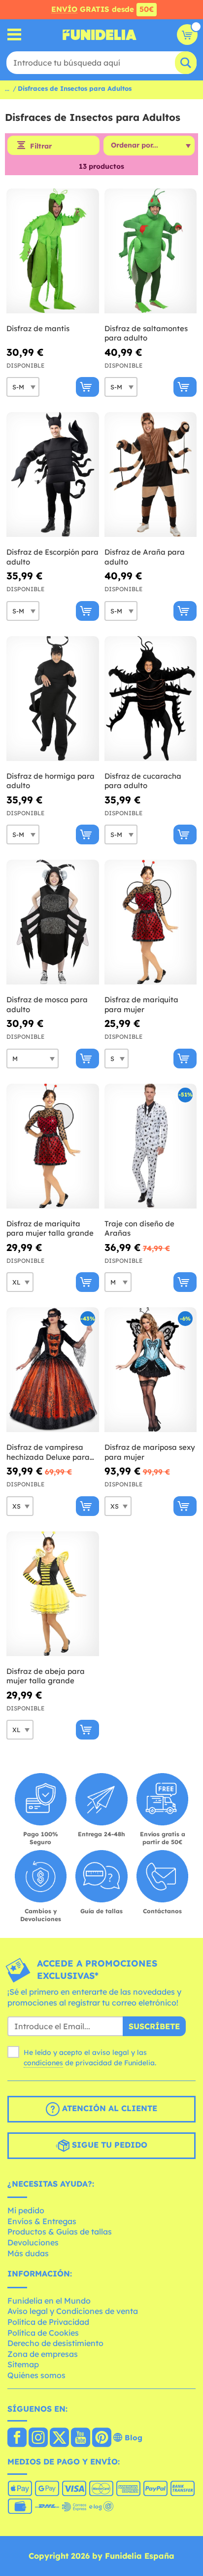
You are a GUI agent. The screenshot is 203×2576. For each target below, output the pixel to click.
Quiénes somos (36, 2375)
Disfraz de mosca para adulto (47, 1004)
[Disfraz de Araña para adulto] (151, 475)
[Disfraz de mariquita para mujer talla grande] (53, 1146)
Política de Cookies (43, 2333)
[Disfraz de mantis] (53, 251)
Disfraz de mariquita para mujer (141, 1004)
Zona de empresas (43, 2354)
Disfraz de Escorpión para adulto (52, 557)
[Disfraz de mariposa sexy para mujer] (151, 1370)
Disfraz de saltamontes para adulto (146, 333)
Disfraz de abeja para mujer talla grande (46, 1676)
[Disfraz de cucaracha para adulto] (151, 699)
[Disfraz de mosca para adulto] (53, 922)
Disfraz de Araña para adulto (145, 557)
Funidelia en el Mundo (49, 2301)
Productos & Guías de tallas (60, 2232)
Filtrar (41, 146)
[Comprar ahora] (87, 387)
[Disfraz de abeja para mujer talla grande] (53, 1594)
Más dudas (28, 2253)
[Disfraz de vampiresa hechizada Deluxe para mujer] (53, 1370)
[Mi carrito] (187, 35)
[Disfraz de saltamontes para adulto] (151, 251)
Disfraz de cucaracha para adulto (143, 781)
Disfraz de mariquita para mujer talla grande (50, 1229)
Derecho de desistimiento (55, 2343)
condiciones (43, 2063)
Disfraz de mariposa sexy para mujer (150, 1452)
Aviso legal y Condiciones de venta (73, 2311)
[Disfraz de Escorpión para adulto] (53, 475)
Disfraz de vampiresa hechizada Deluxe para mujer (48, 1452)
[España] (17, 2438)
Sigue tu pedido (108, 2145)
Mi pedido (26, 2210)
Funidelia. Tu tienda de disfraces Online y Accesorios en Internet (100, 35)
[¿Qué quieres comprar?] (15, 35)
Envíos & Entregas (42, 2221)
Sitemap (23, 2364)
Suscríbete (154, 2026)
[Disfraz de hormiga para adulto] (53, 699)
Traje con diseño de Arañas (139, 1229)
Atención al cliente (108, 2108)
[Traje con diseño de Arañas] (151, 1146)
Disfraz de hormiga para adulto (51, 781)
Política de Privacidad (48, 2322)
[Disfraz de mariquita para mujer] (151, 922)
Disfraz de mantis (38, 328)
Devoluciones (33, 2242)
